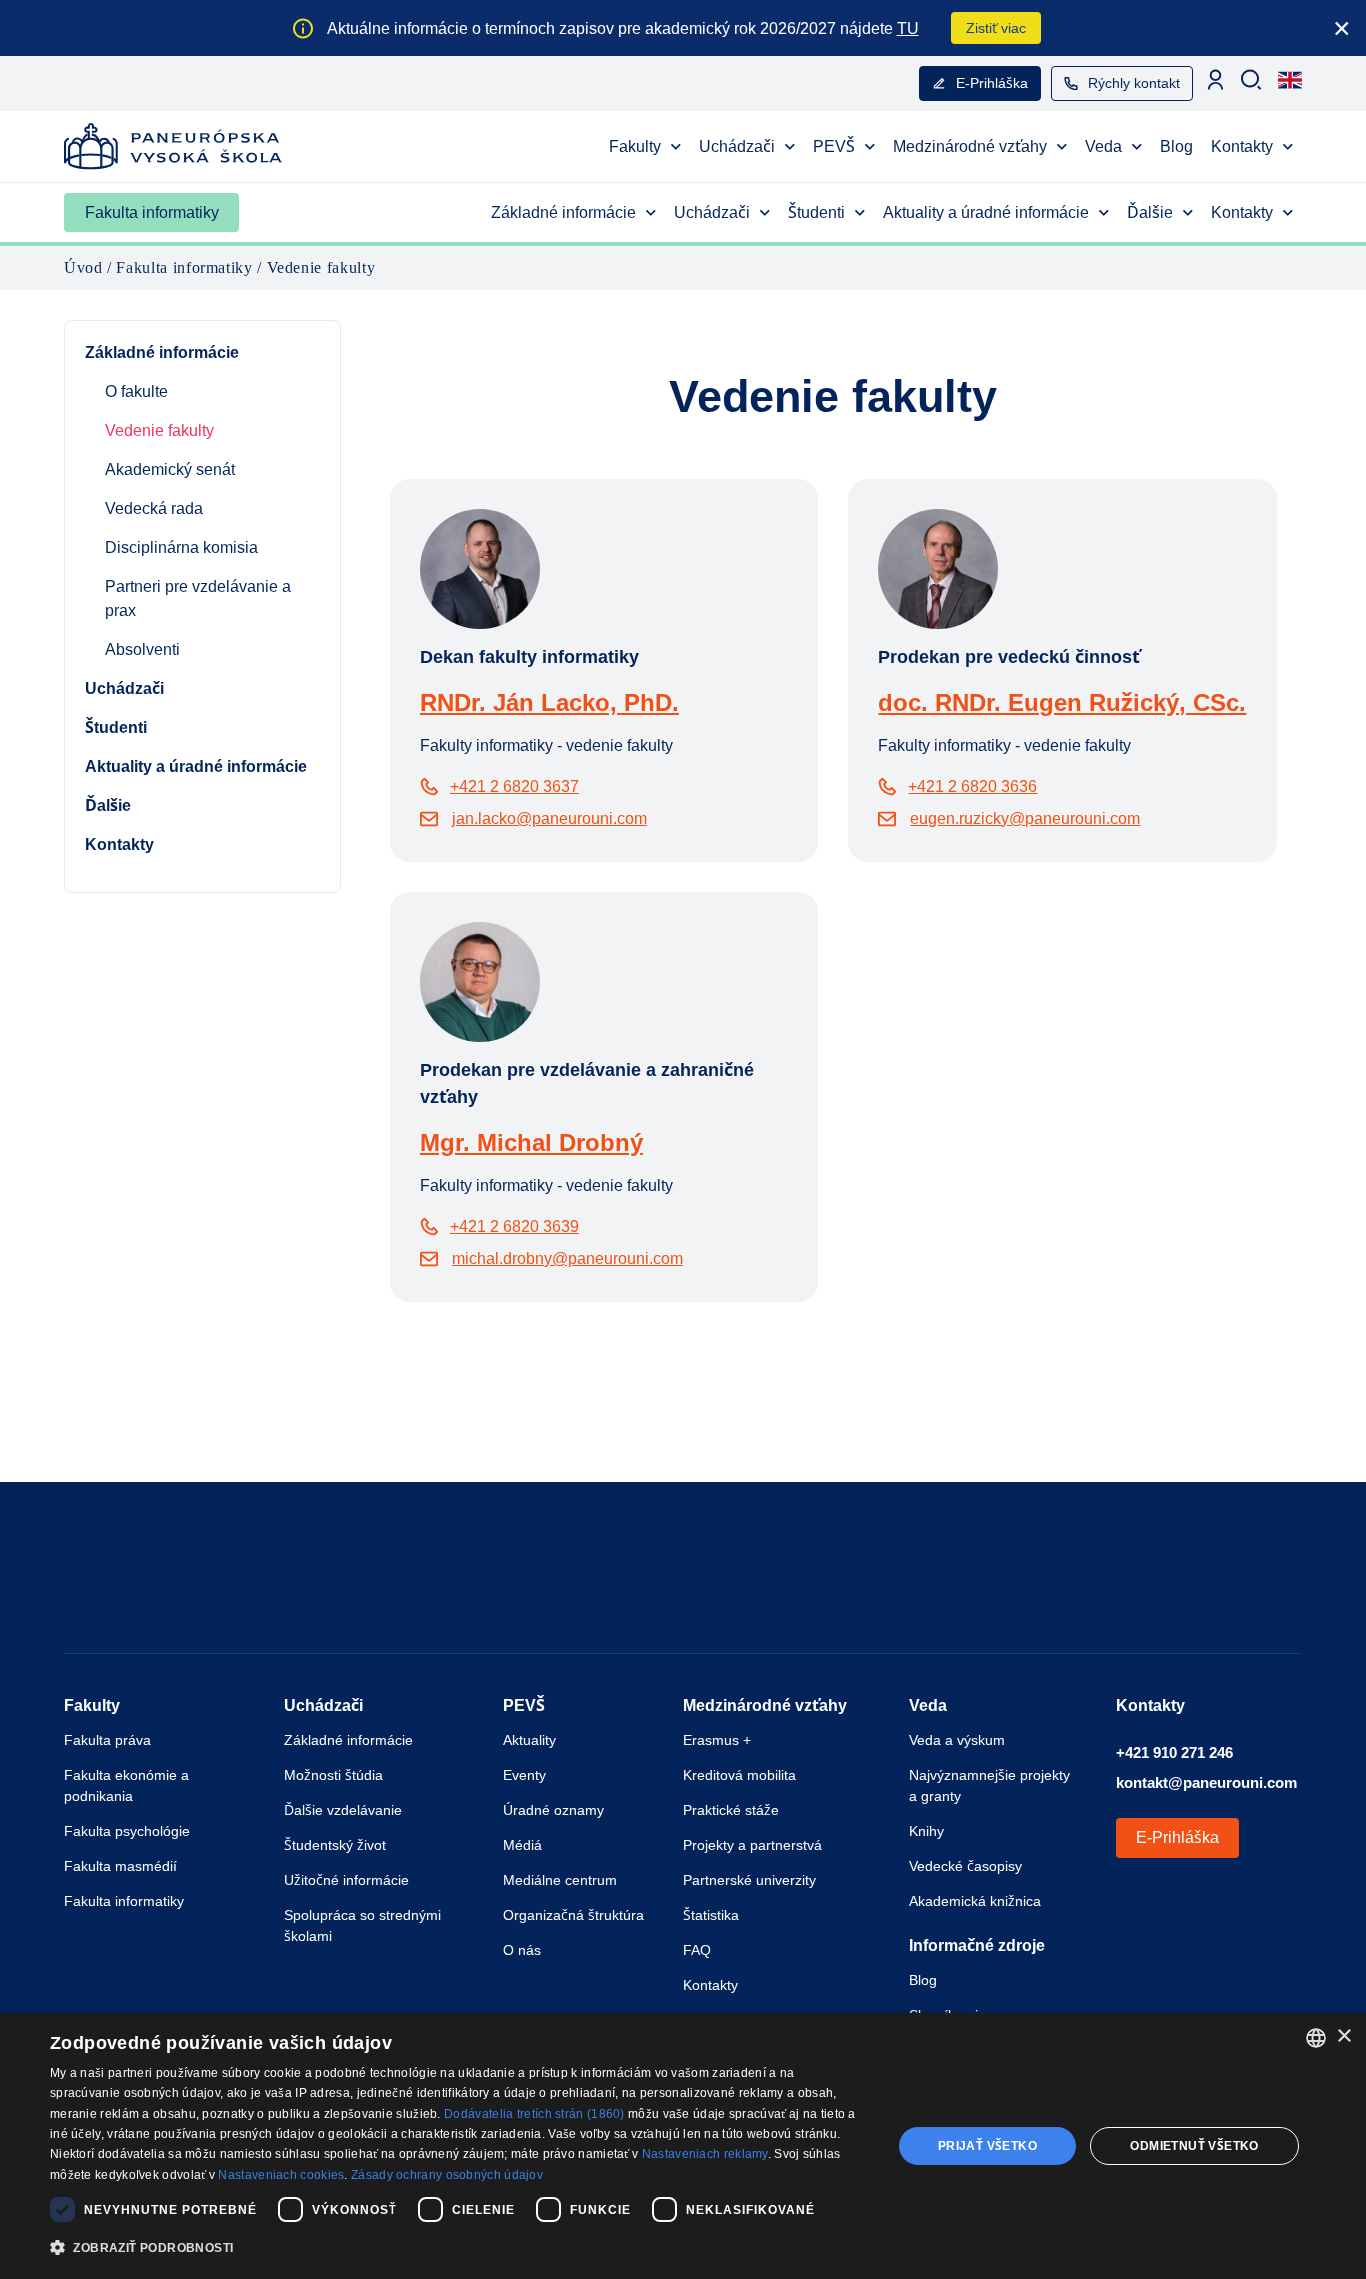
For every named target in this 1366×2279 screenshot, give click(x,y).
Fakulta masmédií (120, 1866)
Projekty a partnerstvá (752, 1845)
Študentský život (335, 1845)
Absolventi (142, 649)
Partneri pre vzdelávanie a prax (198, 598)
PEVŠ (834, 146)
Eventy (524, 1775)
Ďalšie (1150, 212)
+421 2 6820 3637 (514, 786)
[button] (458, 2248)
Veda (1103, 146)
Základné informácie (563, 212)
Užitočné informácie (346, 1880)
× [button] (1343, 2036)
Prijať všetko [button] (987, 2146)
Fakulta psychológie (127, 1831)
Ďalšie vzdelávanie (343, 1810)
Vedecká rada (154, 508)
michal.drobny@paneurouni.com (567, 1258)
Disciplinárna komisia (181, 547)
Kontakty (1242, 146)
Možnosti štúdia (333, 1775)
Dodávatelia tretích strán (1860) (534, 2114)
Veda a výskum (957, 1740)
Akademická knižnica (975, 1901)
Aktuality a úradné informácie (986, 212)
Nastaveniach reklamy (705, 2154)
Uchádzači (737, 146)
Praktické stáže (731, 1810)
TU (908, 28)
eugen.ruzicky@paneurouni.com (1025, 818)
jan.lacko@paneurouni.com (549, 818)
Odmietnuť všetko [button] (1194, 2146)
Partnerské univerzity (749, 1880)
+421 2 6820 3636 (972, 786)
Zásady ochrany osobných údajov (447, 2175)
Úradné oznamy (553, 1810)
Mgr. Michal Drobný (531, 1142)
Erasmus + (717, 1740)
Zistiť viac (996, 28)
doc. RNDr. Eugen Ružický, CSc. (1062, 702)
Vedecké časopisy (965, 1866)
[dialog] (683, 2146)
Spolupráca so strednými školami (362, 1925)
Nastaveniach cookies (281, 2175)
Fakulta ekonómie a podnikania (126, 1785)
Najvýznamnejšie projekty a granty (989, 1785)
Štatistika (711, 1915)
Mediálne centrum (560, 1880)
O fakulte (136, 391)
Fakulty (635, 146)
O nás (522, 1950)
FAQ (697, 1950)
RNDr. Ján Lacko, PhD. (549, 702)
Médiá (522, 1845)
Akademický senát (170, 469)
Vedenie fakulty (159, 430)
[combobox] (1316, 2038)
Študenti (816, 212)
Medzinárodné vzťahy (970, 146)
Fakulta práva (107, 1740)
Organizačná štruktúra (573, 1915)
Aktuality (529, 1740)
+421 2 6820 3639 (514, 1226)
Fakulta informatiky (152, 212)
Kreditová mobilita (739, 1775)
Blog (1176, 146)
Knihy (926, 1831)
